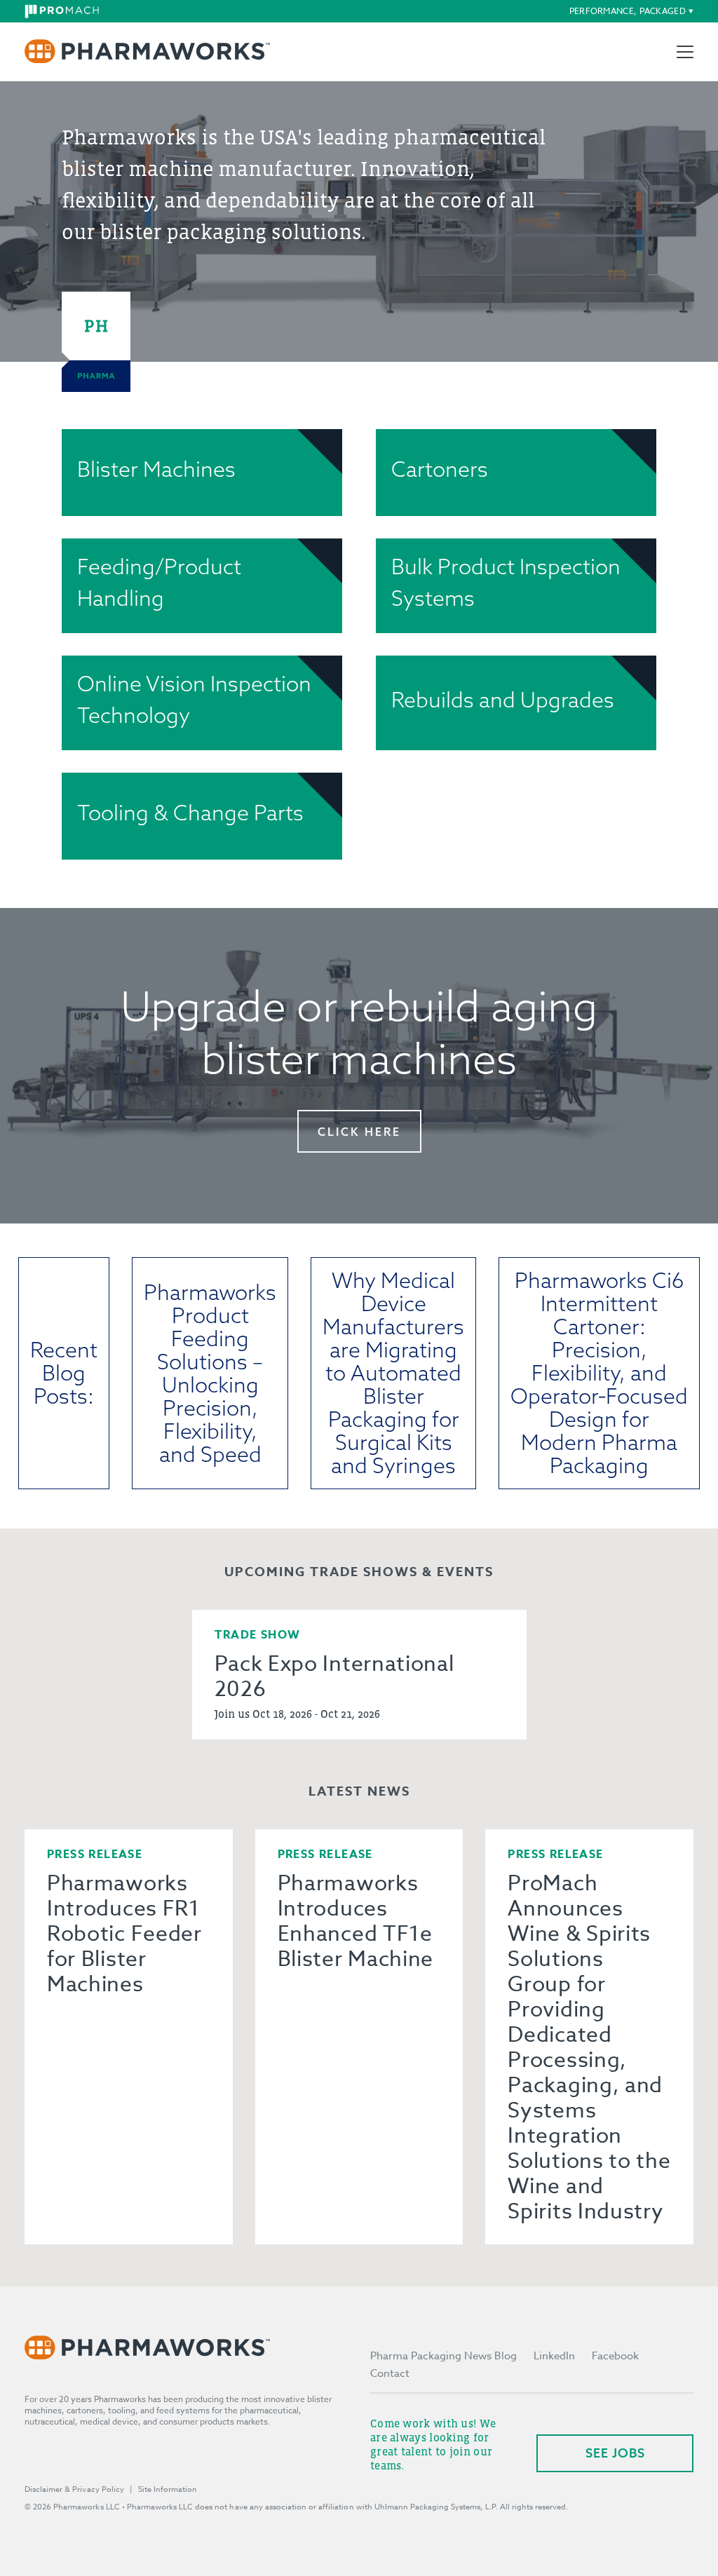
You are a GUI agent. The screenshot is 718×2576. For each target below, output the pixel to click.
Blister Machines (156, 469)
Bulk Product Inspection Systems (506, 582)
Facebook (615, 2356)
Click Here (359, 1132)
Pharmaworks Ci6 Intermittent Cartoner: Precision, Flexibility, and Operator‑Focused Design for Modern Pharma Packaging (599, 1373)
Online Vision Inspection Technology (194, 699)
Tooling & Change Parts (190, 813)
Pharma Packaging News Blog (443, 2356)
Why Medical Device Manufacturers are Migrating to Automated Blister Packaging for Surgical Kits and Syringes (393, 1373)
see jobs (615, 2453)
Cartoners (440, 469)
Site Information (168, 2489)
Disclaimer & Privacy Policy (74, 2489)
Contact (390, 2373)
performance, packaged (628, 11)
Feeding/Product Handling (159, 582)
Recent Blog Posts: (64, 1373)
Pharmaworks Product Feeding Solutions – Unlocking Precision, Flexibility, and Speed (210, 1373)
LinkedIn (554, 2356)
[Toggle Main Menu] (685, 52)
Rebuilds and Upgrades (503, 700)
